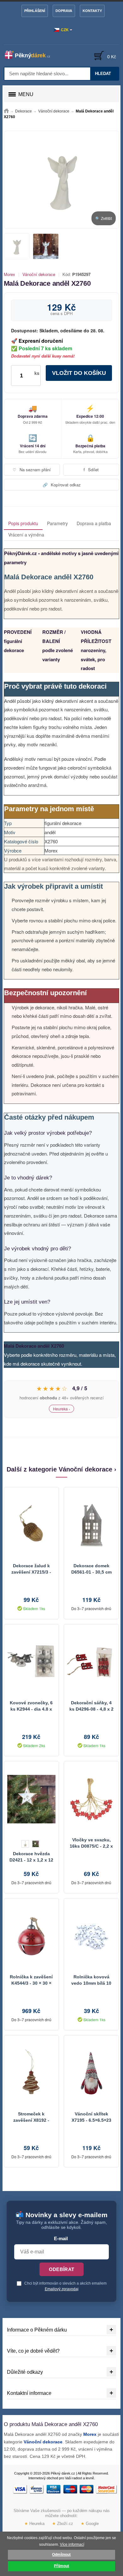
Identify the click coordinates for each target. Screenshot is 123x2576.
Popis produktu (23, 523)
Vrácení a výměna (26, 535)
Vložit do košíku (79, 373)
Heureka (34, 2524)
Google (90, 2524)
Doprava (64, 11)
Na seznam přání (32, 470)
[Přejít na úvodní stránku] (6, 111)
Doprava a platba (94, 523)
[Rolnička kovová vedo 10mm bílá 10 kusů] (91, 1936)
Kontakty (92, 11)
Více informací (72, 2544)
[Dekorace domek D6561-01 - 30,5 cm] (91, 1525)
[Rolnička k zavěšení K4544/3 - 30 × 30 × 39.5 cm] (31, 1936)
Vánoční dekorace (39, 274)
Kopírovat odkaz (62, 485)
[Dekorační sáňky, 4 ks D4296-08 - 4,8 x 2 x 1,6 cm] (91, 1662)
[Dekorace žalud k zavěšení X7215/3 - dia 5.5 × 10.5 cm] (31, 1525)
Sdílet (91, 470)
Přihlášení (35, 11)
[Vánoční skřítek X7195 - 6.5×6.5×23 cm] (91, 2073)
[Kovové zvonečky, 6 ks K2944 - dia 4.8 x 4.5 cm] (31, 1662)
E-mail (61, 2239)
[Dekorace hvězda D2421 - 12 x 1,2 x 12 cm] (31, 1799)
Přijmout (61, 2566)
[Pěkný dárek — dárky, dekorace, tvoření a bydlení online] (31, 55)
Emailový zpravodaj (62, 2289)
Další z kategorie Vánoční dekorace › (61, 1469)
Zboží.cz (63, 2524)
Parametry (57, 523)
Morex (9, 274)
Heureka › (61, 1409)
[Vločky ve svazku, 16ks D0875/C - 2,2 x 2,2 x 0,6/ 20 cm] (91, 1799)
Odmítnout (61, 2555)
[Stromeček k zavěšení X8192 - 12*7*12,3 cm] (31, 2073)
